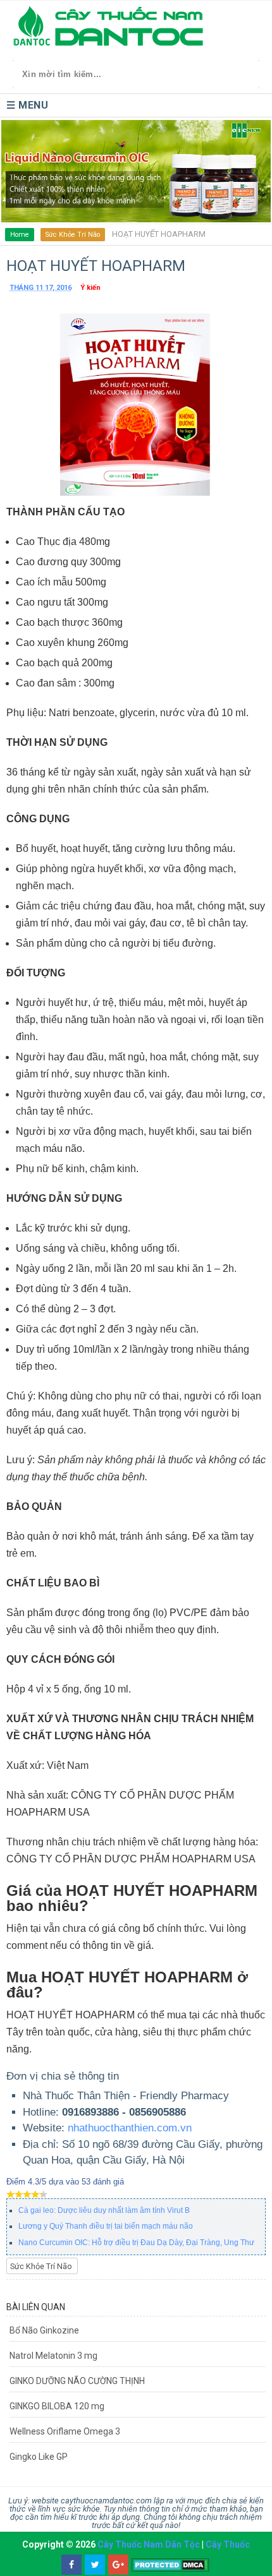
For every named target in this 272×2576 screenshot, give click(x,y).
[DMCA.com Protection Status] (170, 2565)
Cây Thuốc (228, 2544)
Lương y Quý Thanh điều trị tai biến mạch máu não (106, 2226)
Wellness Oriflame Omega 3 (65, 2431)
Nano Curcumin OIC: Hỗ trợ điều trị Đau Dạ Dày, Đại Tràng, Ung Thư (136, 2243)
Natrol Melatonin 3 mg (53, 2356)
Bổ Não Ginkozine (44, 2330)
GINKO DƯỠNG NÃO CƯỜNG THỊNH (77, 2381)
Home (20, 235)
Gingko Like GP (39, 2457)
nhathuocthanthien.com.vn (130, 2128)
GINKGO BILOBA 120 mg (57, 2406)
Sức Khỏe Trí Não (73, 235)
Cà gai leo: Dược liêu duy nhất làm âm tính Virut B (104, 2210)
